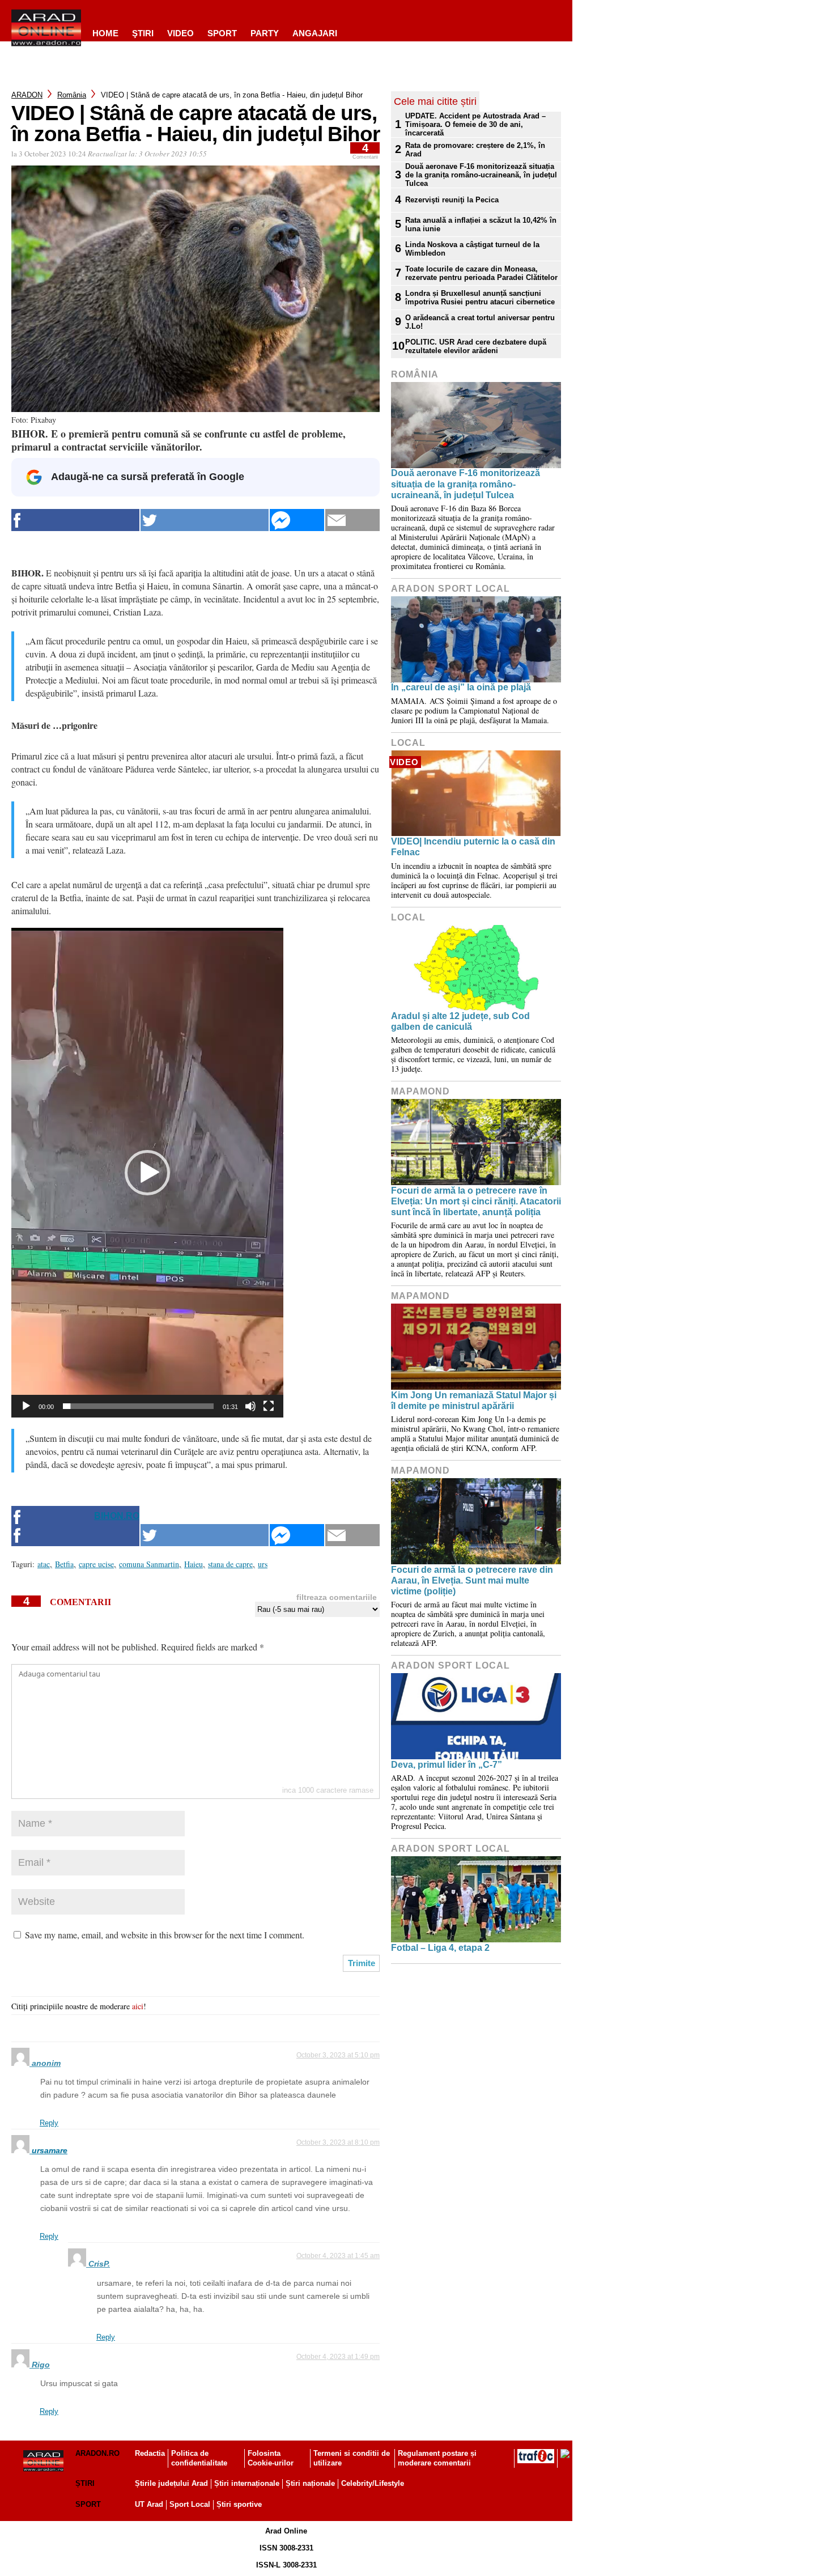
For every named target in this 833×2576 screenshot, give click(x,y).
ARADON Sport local (450, 589)
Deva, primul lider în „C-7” (447, 1765)
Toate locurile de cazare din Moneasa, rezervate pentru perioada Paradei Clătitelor (481, 273)
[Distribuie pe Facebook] (75, 520)
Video (180, 33)
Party (265, 33)
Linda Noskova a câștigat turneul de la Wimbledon (472, 249)
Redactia (150, 2453)
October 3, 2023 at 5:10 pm (338, 2055)
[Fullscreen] (269, 1406)
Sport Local (190, 2504)
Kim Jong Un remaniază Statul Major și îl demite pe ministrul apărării (474, 1401)
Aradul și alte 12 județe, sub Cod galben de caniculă (460, 1021)
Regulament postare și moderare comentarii (437, 2458)
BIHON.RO (117, 1516)
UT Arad (149, 2504)
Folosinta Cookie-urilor (271, 2458)
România (72, 95)
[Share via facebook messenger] (297, 520)
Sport (222, 33)
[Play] (26, 1406)
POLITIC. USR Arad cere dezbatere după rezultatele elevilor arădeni (476, 346)
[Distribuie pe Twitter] (205, 520)
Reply (49, 2123)
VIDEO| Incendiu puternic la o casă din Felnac (473, 847)
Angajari (315, 33)
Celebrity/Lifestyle (373, 2483)
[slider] (138, 1406)
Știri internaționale (247, 2483)
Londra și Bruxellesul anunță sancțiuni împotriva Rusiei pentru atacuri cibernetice (480, 298)
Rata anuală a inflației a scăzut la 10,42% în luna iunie (481, 224)
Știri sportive (239, 2504)
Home (105, 33)
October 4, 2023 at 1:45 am (338, 2256)
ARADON (27, 95)
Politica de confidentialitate (199, 2458)
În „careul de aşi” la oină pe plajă (461, 687)
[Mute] (250, 1406)
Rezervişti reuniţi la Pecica (452, 200)
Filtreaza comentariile (337, 1597)
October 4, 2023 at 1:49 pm (338, 2357)
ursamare (50, 2150)
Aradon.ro (97, 2453)
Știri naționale (310, 2483)
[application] (147, 1173)
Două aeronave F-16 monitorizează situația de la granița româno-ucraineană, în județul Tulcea (481, 175)
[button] (147, 1173)
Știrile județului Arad (171, 2483)
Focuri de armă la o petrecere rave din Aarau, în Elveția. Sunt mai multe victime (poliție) (472, 1580)
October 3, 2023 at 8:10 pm (338, 2142)
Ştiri (143, 33)
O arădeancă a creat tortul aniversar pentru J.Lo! (480, 322)
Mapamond (420, 1091)
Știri (85, 2483)
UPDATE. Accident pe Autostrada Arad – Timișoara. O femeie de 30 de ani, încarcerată (475, 124)
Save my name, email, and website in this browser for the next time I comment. (165, 1935)
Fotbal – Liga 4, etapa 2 (440, 1948)
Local (408, 743)
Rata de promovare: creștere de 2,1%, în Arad (475, 150)
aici (138, 2006)
